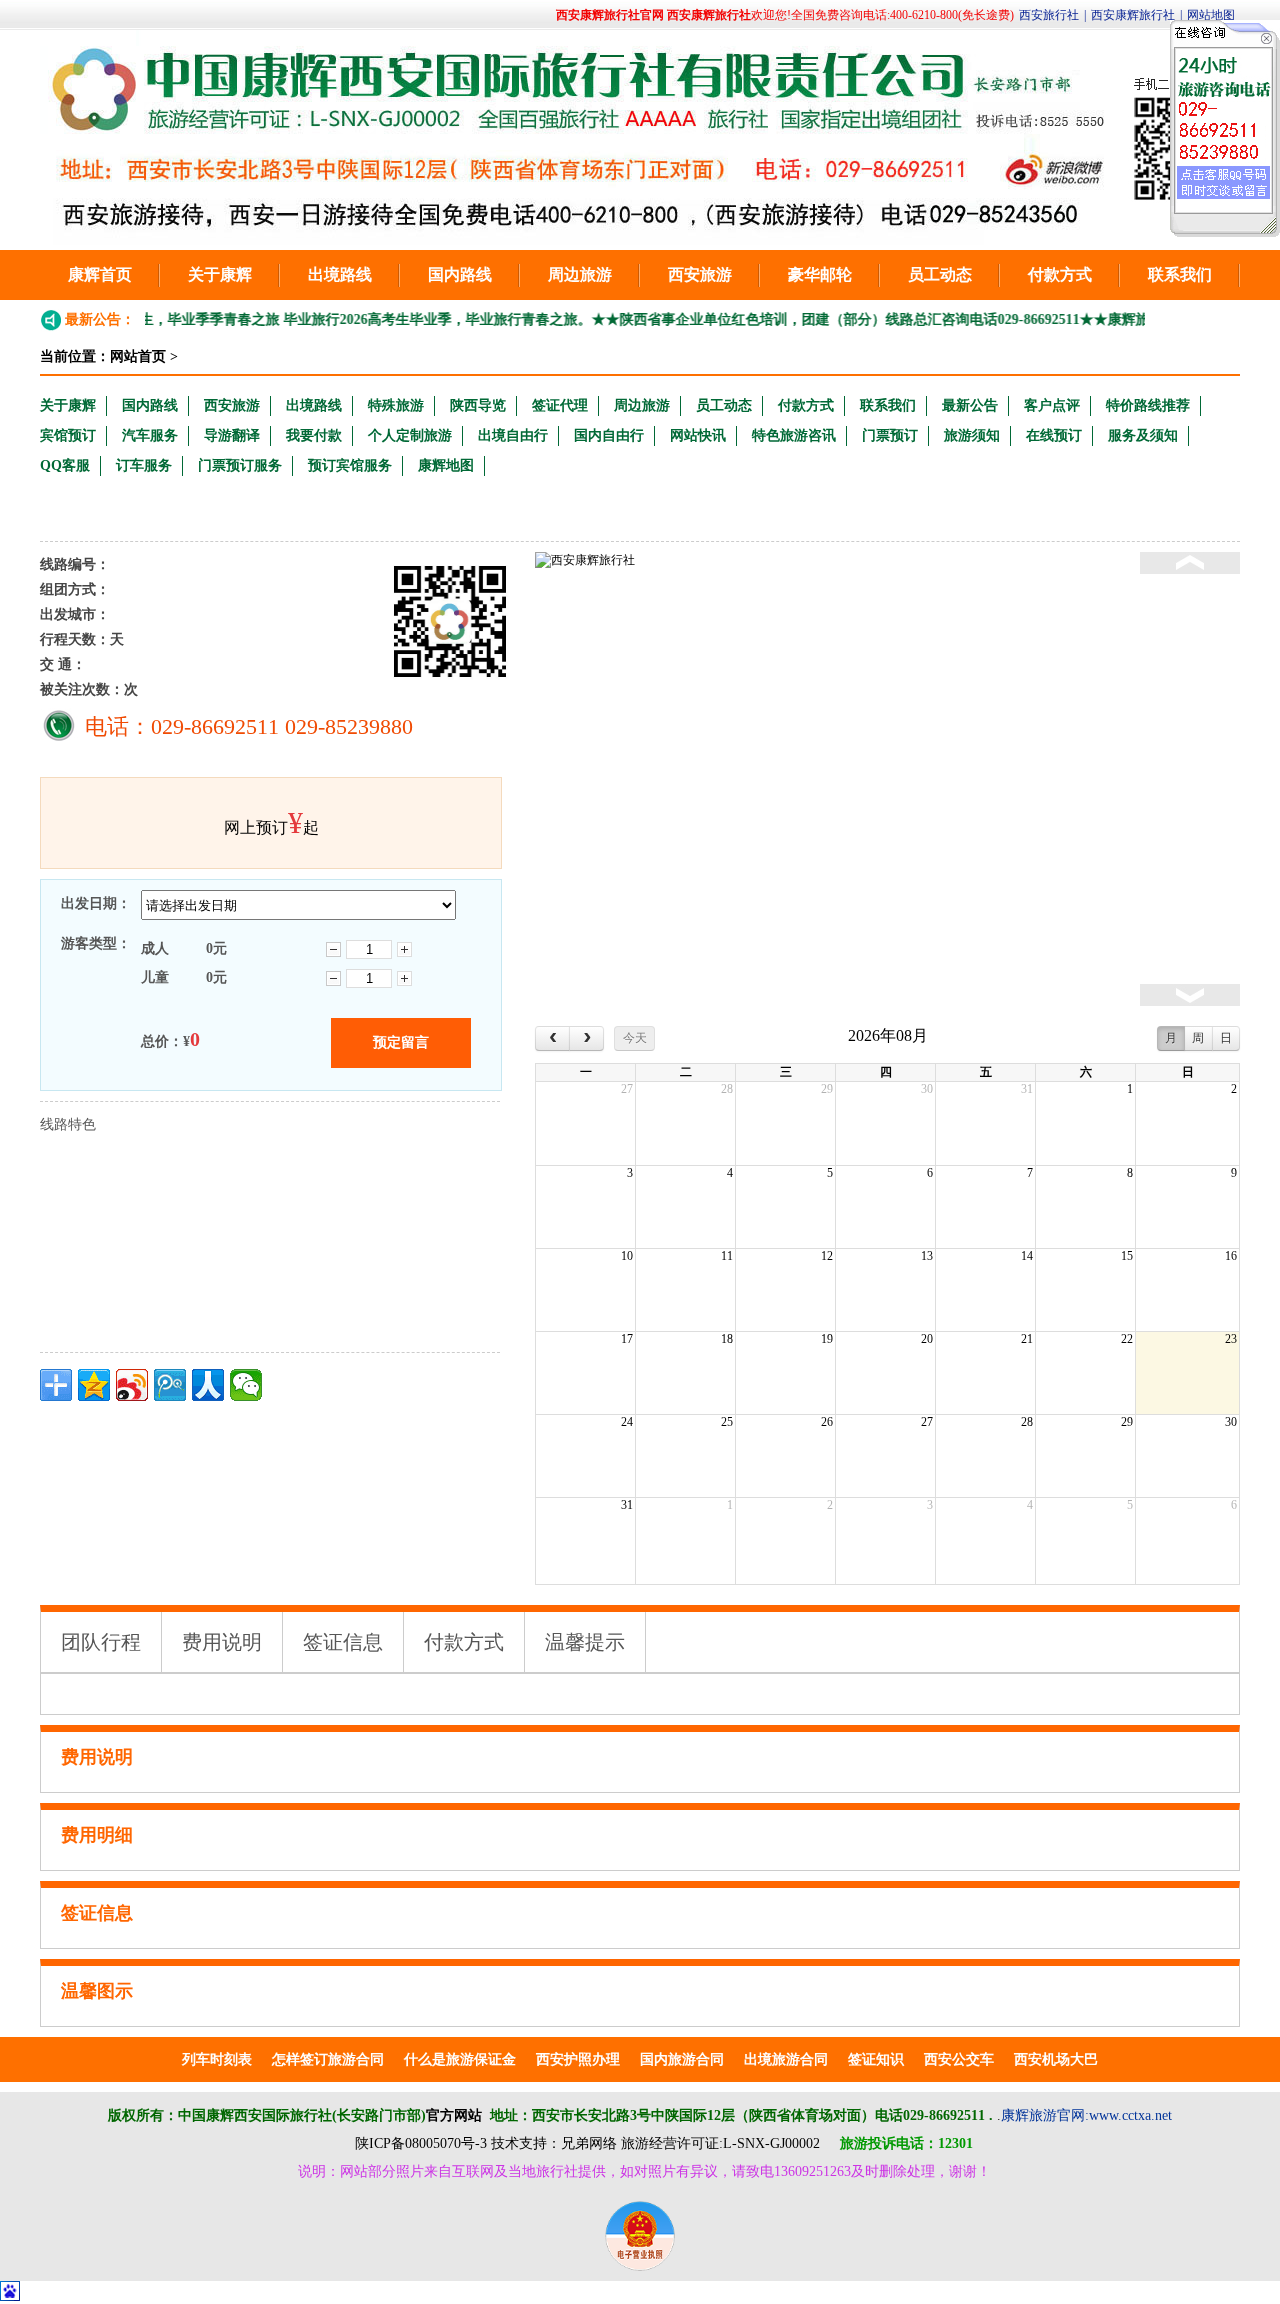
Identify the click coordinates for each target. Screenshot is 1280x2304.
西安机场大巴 (1056, 2059)
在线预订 (1054, 435)
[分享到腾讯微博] (170, 1385)
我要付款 (314, 435)
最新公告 (970, 405)
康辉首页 (100, 274)
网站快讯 (698, 435)
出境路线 (340, 274)
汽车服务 (150, 435)
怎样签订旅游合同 (328, 2059)
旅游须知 (972, 435)
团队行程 (101, 1642)
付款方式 (1060, 274)
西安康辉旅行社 (1133, 15)
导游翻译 (232, 435)
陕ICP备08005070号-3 (421, 2143)
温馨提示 (585, 1642)
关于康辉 (220, 274)
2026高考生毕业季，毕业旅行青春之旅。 (437, 319)
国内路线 (460, 274)
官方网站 (454, 2115)
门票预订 (890, 435)
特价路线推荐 (1148, 405)
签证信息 (343, 1642)
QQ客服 (65, 465)
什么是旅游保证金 (460, 2059)
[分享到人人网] (208, 1385)
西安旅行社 (1049, 15)
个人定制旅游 (410, 435)
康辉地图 (446, 465)
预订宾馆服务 (350, 465)
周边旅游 (580, 274)
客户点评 (1052, 405)
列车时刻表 (217, 2059)
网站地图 (1211, 15)
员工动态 (940, 274)
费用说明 (222, 1642)
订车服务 (144, 465)
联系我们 (1180, 274)
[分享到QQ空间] (94, 1385)
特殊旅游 (396, 405)
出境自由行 (513, 435)
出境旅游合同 (786, 2059)
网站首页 (138, 356)
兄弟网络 (589, 2143)
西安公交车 (959, 2059)
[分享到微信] (246, 1385)
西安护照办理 (578, 2059)
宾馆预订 (68, 435)
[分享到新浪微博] (132, 1385)
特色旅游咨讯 (794, 435)
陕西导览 (478, 405)
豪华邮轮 (820, 274)
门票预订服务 (240, 465)
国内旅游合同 (682, 2059)
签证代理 (560, 405)
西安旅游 (700, 274)
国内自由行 (609, 435)
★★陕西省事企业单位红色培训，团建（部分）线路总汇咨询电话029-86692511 (807, 319)
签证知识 (876, 2059)
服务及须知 (1143, 435)
